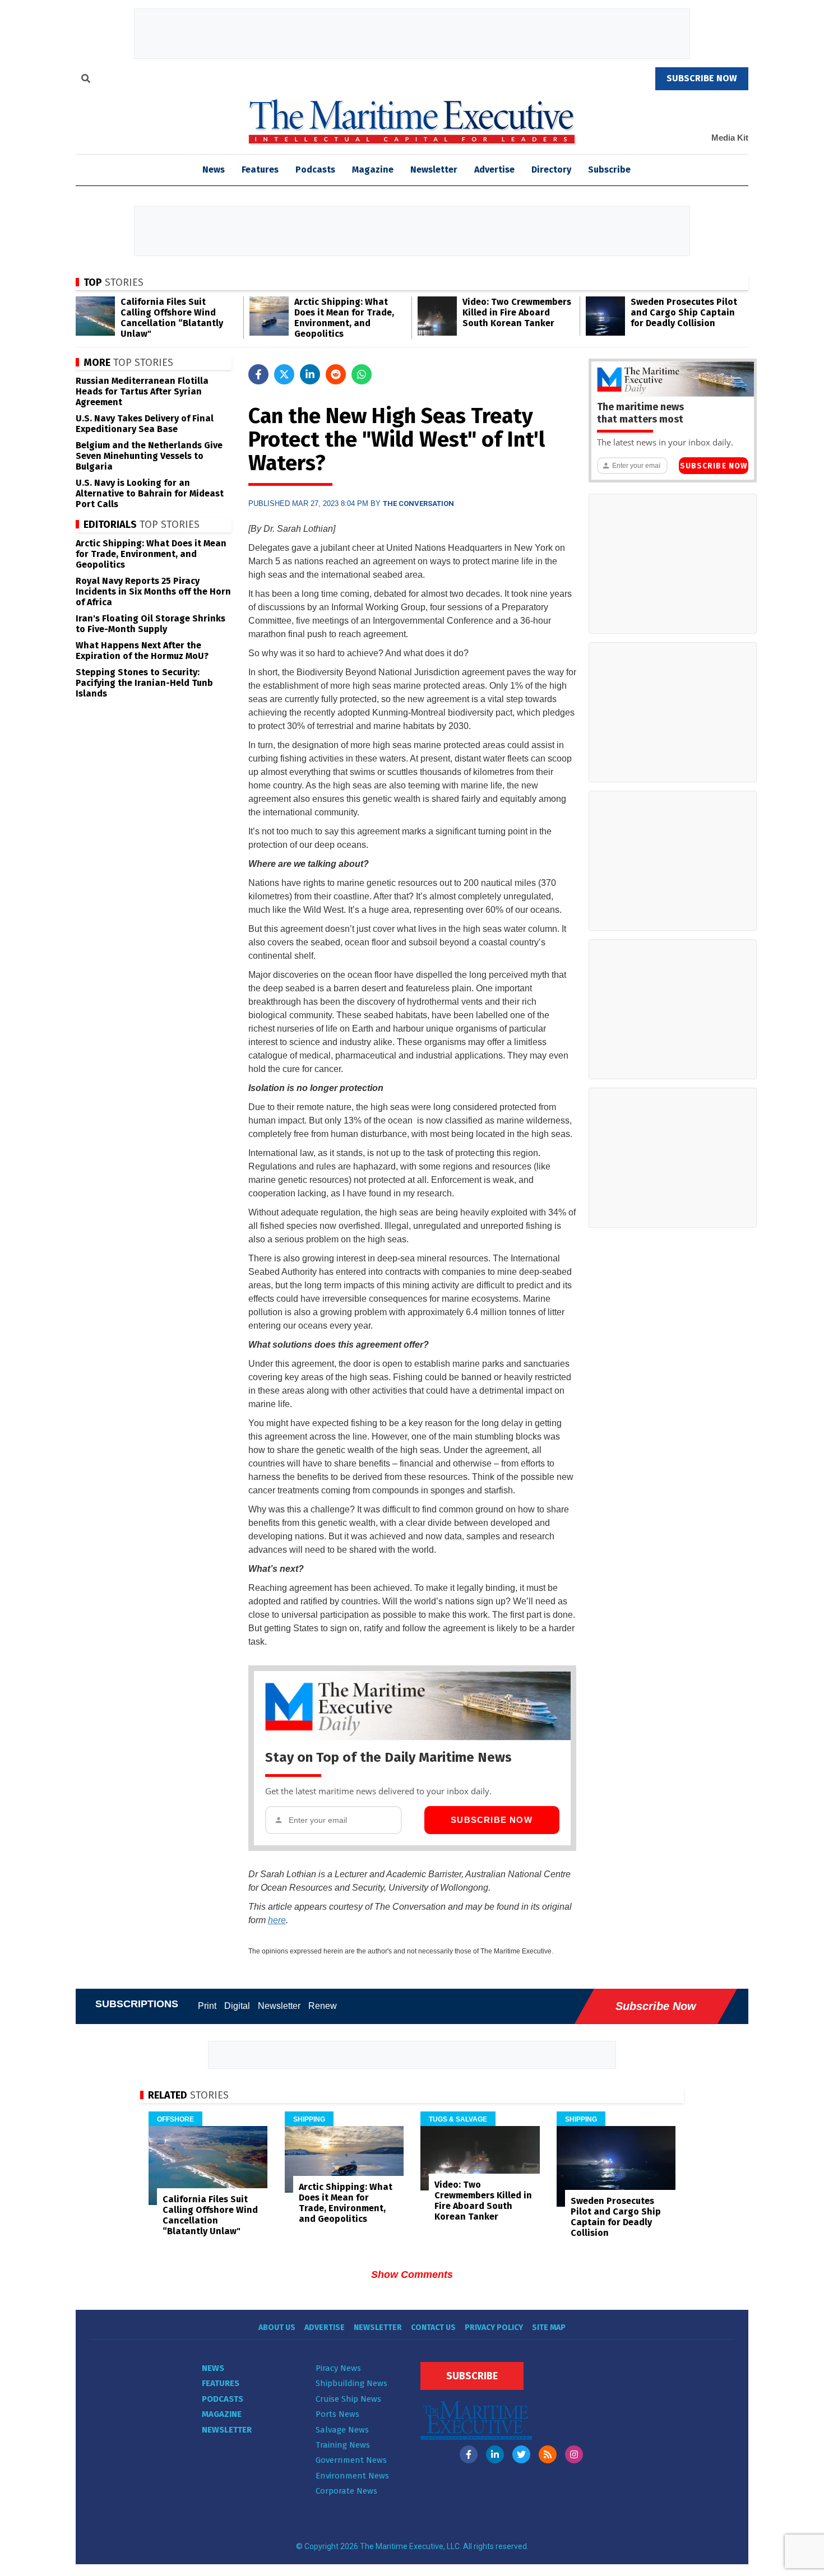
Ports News (337, 2414)
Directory (551, 170)
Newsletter (434, 170)
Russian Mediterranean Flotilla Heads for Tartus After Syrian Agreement (142, 391)
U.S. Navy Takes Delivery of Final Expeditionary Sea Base (145, 424)
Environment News (352, 2476)
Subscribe (609, 170)
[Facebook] (469, 2454)
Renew (323, 2006)
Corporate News (346, 2491)
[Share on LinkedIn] (310, 374)
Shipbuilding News (351, 2383)
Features (260, 170)
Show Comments (412, 2275)
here (277, 1920)
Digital (237, 2006)
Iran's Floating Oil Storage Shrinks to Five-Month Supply (151, 624)
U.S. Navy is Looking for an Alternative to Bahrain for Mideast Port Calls (150, 493)
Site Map (549, 2327)
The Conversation (418, 503)
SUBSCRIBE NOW (702, 78)
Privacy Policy (494, 2327)
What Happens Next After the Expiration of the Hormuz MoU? (142, 651)
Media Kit (730, 138)
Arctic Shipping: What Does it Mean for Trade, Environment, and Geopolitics (344, 318)
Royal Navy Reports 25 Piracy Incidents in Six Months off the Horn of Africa (153, 591)
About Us (277, 2327)
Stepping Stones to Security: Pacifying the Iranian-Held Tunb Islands (144, 683)
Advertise (494, 170)
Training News (343, 2445)
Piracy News (338, 2368)
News (213, 2368)
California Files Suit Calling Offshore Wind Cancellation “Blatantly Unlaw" (172, 318)
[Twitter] (521, 2454)
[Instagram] (574, 2454)
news (214, 170)
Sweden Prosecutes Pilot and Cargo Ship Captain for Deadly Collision (684, 312)
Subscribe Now (492, 1820)
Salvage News (342, 2430)
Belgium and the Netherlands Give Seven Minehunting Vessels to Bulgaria (149, 456)
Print (207, 2006)
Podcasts (315, 170)
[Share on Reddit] (336, 374)
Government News (351, 2460)
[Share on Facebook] (258, 374)
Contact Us (433, 2327)
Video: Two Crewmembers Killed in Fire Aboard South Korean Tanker (517, 312)
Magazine (373, 170)
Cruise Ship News (348, 2399)
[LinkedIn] (495, 2454)
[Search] (86, 80)
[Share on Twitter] (284, 374)
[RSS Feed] (548, 2454)
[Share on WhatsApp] (362, 374)
